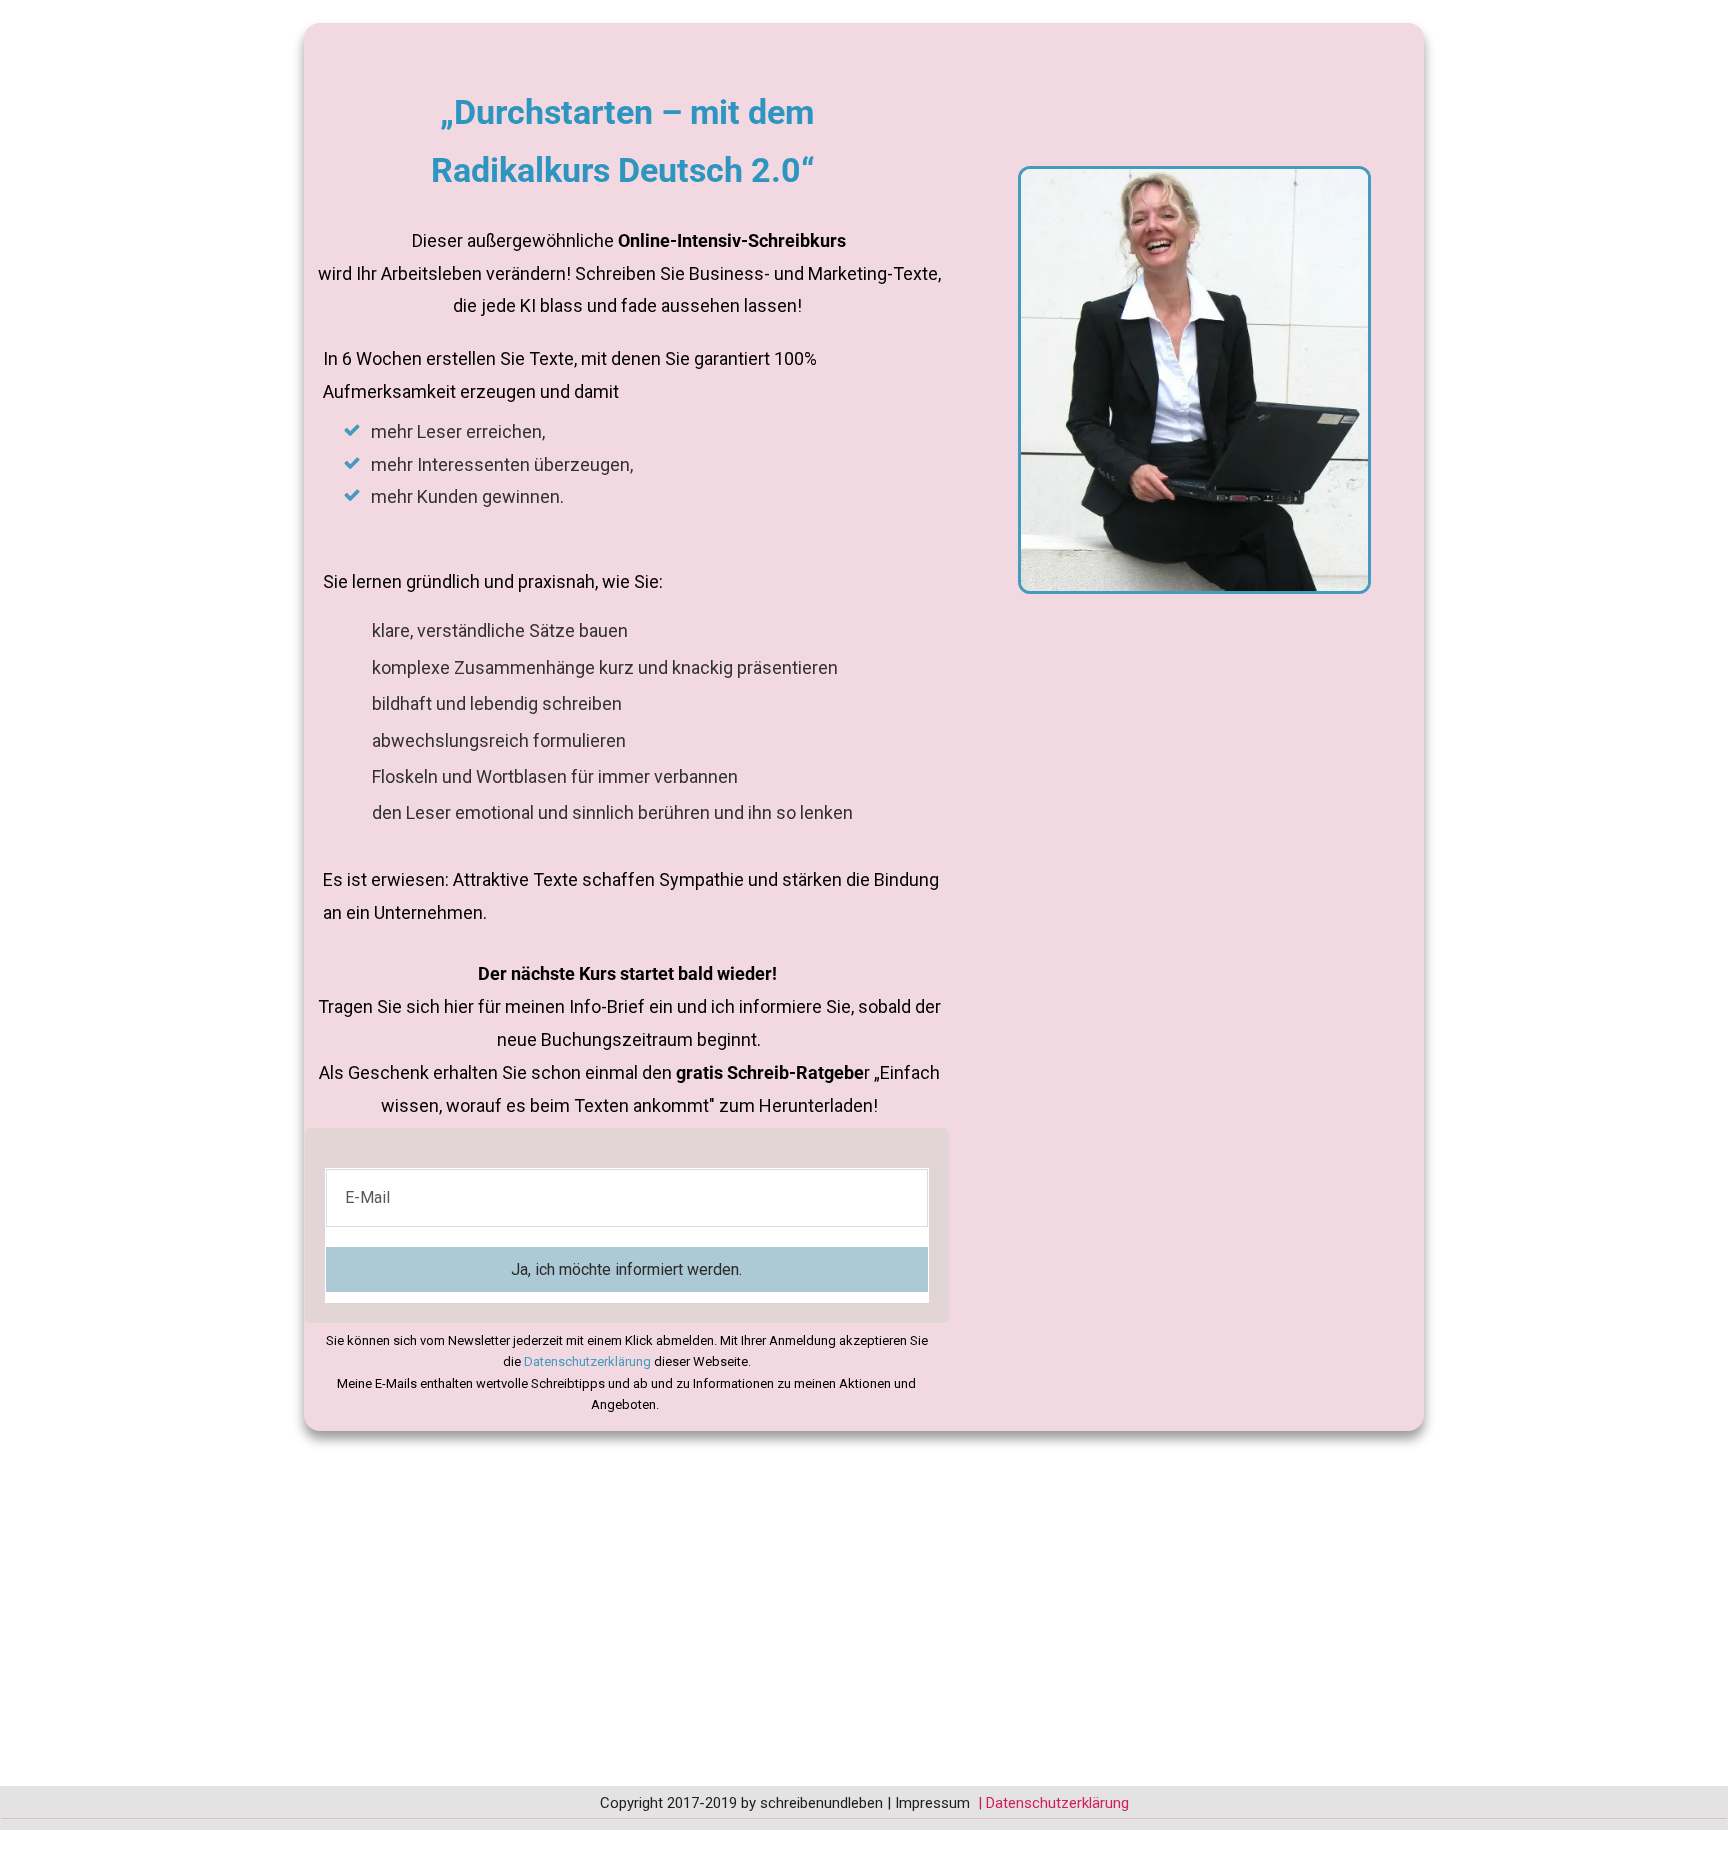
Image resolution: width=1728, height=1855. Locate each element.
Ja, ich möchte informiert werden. (626, 1269)
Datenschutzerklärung (1057, 1803)
